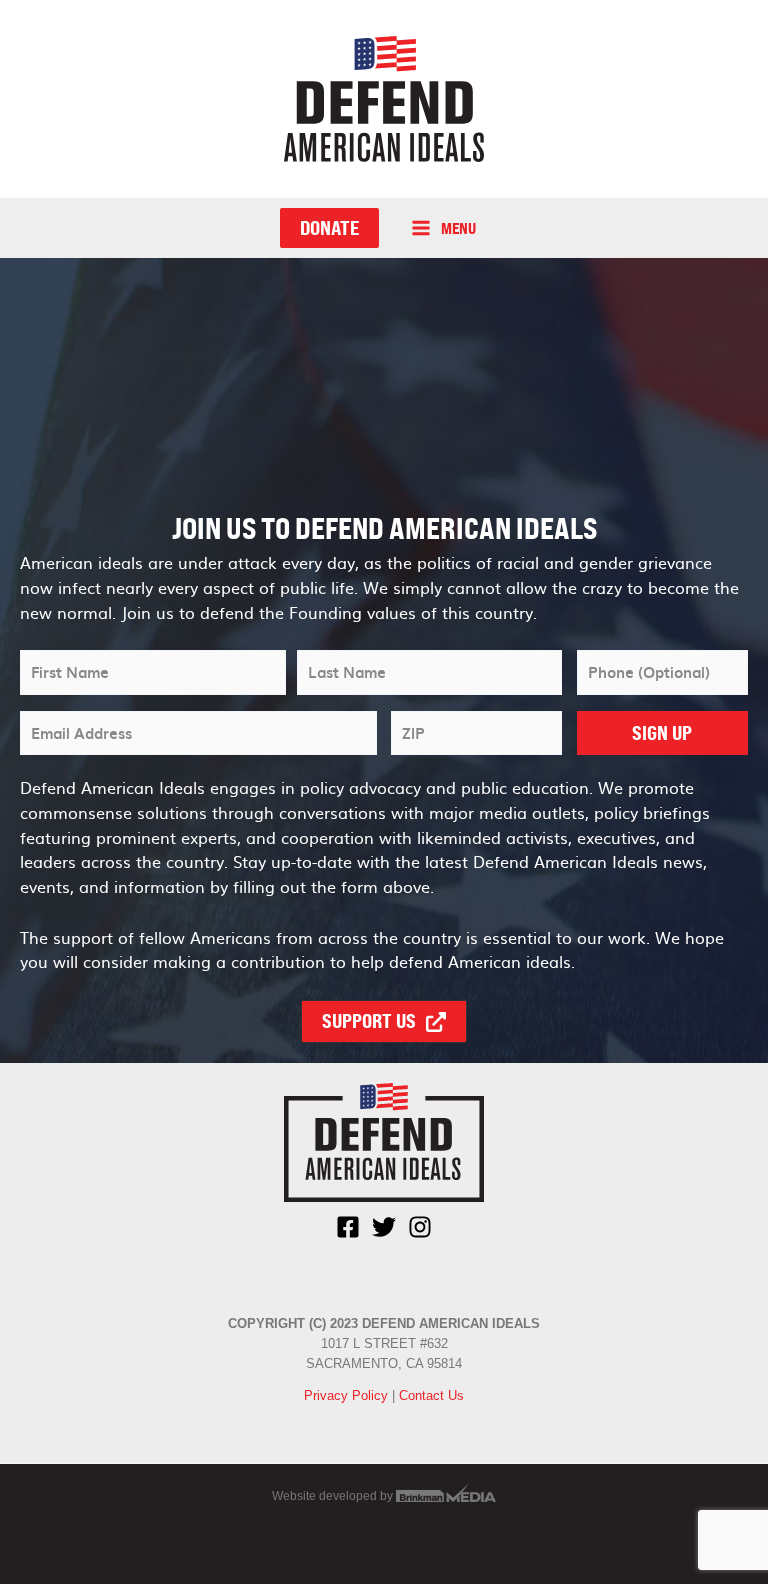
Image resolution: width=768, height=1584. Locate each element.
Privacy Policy (346, 1395)
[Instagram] (420, 1227)
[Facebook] (348, 1227)
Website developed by (334, 1496)
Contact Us (431, 1395)
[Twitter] (384, 1227)
